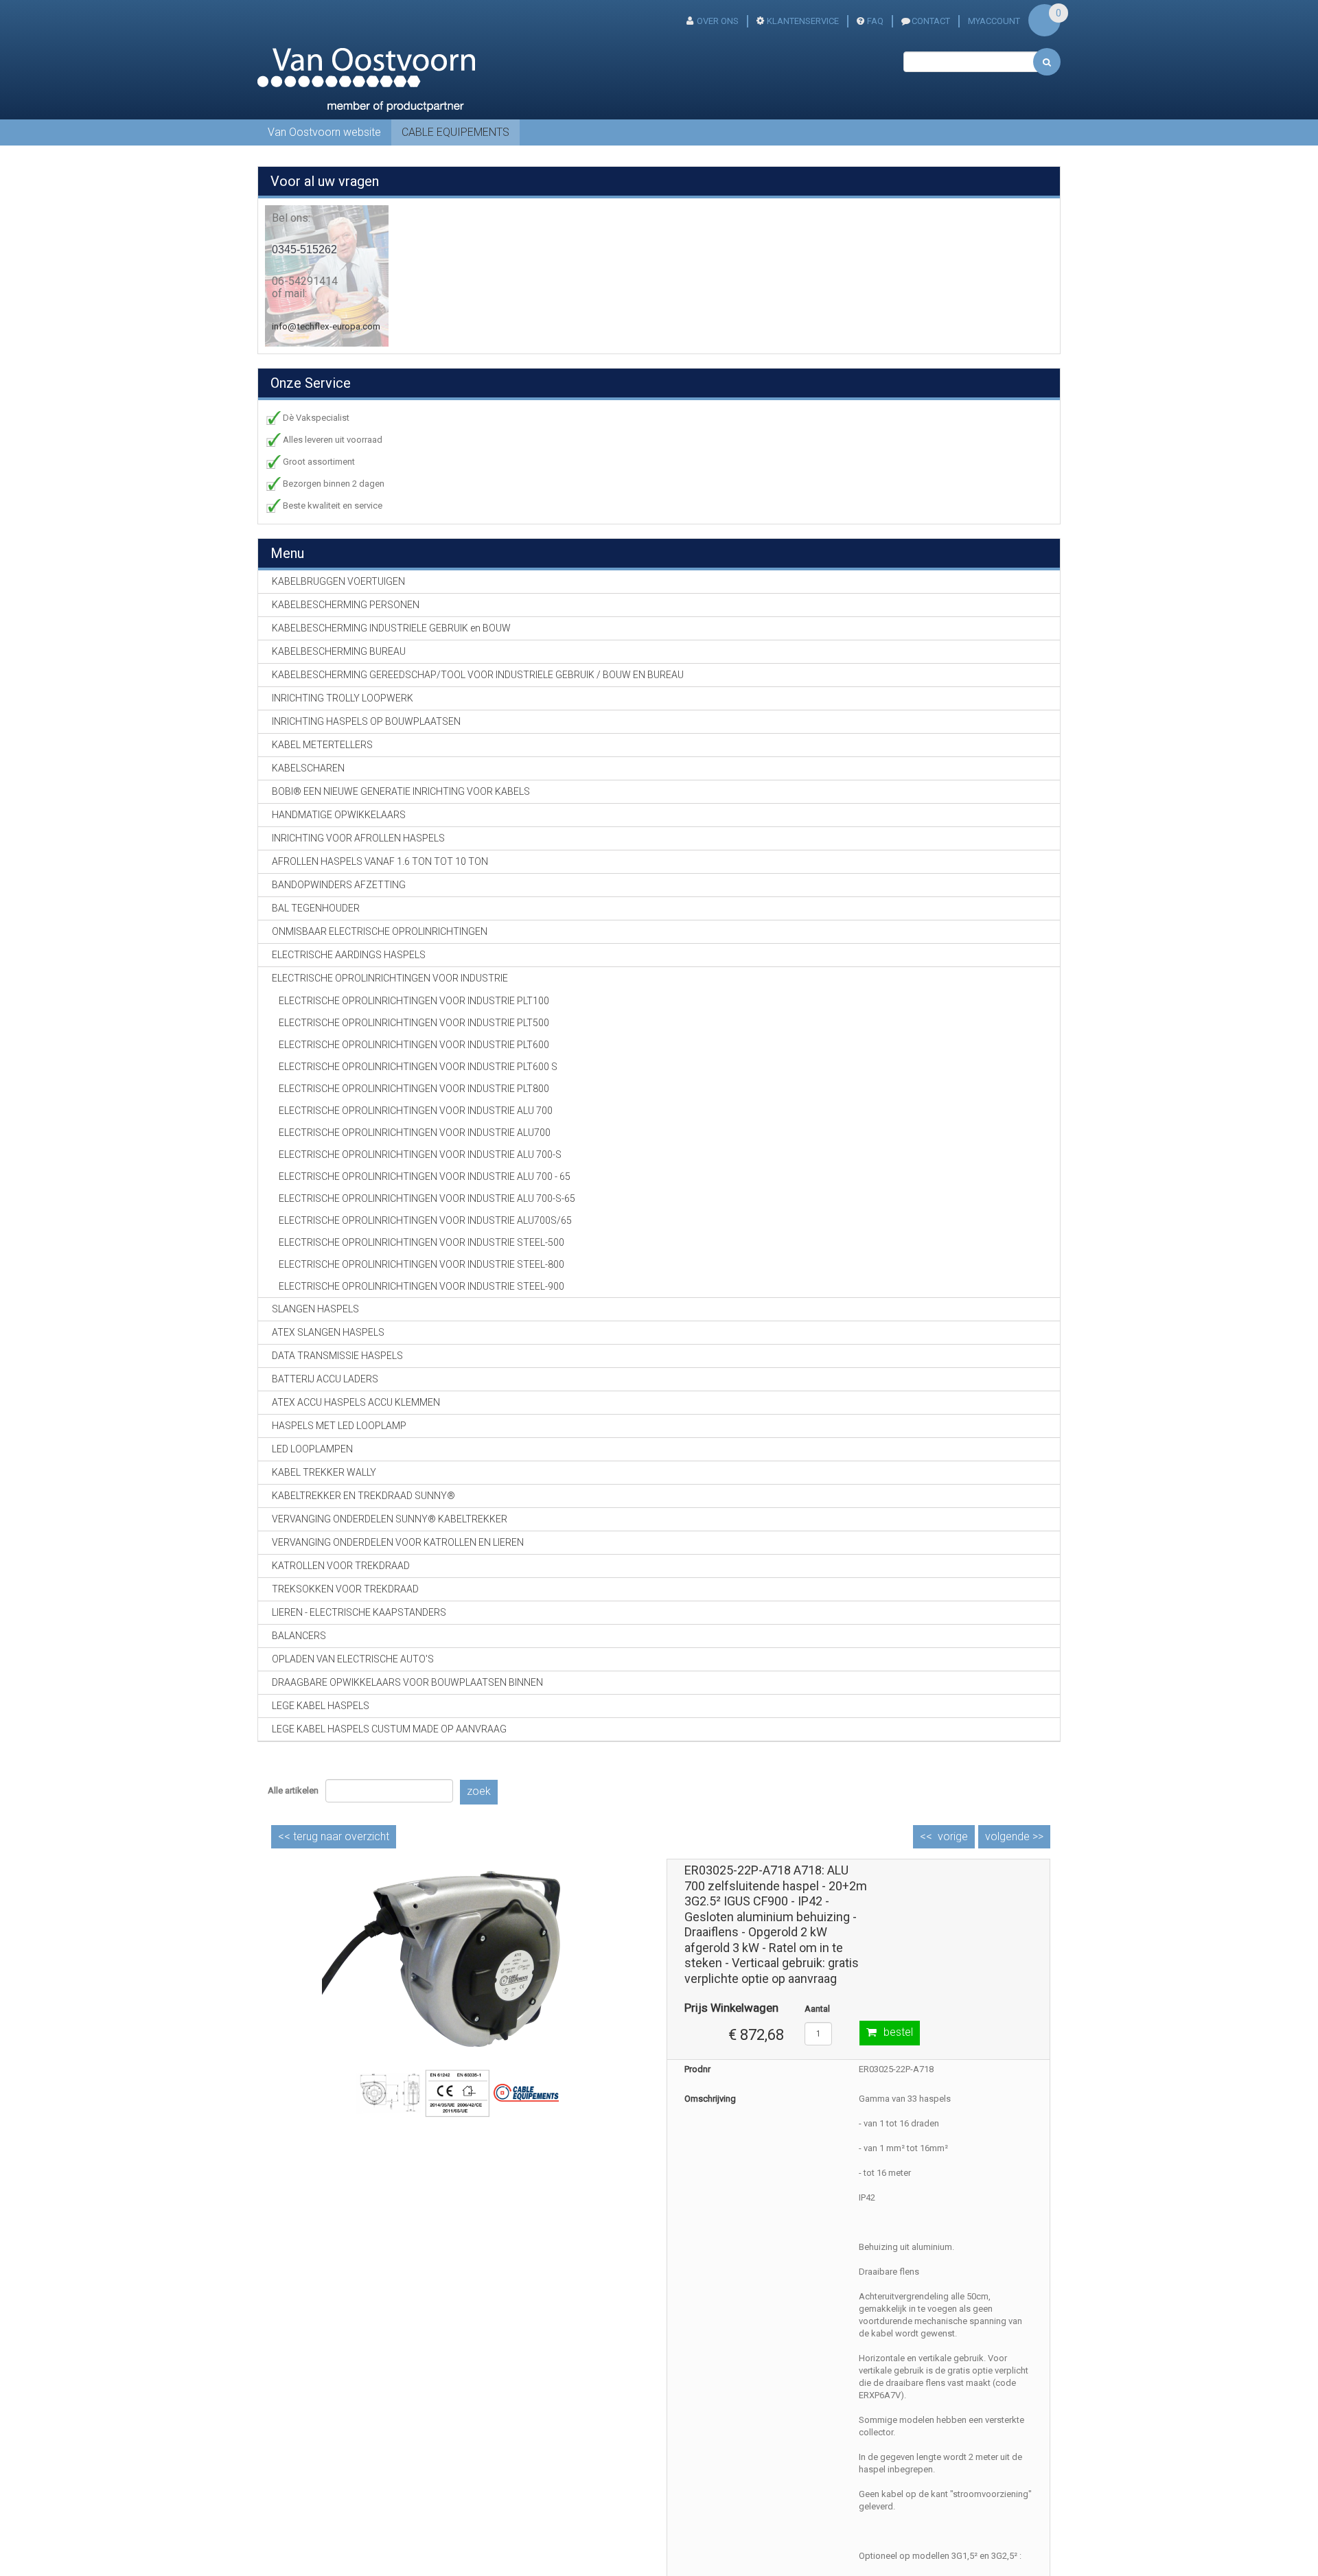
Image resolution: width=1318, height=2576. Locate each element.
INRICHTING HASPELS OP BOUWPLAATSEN (366, 721)
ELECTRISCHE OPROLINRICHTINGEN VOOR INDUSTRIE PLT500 (414, 1023)
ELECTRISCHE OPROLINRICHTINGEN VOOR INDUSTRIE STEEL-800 (421, 1264)
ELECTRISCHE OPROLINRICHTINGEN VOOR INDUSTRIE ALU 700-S (420, 1154)
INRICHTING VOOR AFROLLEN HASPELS (358, 838)
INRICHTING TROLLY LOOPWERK (343, 698)
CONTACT (931, 21)
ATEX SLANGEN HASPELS (328, 1332)
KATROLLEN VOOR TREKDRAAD (341, 1566)
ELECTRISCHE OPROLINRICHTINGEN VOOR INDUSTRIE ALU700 (415, 1133)
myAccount (994, 21)
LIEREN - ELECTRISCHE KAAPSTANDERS (359, 1612)
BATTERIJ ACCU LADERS (325, 1379)
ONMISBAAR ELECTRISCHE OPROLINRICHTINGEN (380, 931)
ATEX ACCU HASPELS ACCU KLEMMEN (356, 1402)
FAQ (875, 21)
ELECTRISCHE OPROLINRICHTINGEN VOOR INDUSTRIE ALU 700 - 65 (425, 1176)
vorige (953, 1836)
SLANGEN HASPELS (315, 1309)
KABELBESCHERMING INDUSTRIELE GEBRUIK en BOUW (391, 628)
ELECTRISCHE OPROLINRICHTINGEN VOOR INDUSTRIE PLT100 (414, 1001)
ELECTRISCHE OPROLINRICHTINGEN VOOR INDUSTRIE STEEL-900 (421, 1286)
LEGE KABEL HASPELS (321, 1706)
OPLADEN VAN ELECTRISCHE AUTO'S (353, 1659)
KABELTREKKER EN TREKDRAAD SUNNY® (363, 1496)
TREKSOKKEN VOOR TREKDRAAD (345, 1589)
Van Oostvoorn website (324, 132)
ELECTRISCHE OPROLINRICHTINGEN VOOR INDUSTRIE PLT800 (414, 1089)
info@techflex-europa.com (326, 326)
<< (334, 1836)
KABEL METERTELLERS (322, 745)
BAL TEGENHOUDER (316, 908)
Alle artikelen (293, 1790)
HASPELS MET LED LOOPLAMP (339, 1426)
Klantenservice (803, 21)
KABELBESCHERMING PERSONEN (346, 605)
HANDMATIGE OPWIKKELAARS (339, 815)
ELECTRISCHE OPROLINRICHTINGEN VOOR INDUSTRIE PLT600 (414, 1045)
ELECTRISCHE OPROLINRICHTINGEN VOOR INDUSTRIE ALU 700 (416, 1111)
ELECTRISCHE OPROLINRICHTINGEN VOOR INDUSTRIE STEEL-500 (421, 1242)
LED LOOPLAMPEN (312, 1449)
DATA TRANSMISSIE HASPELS (337, 1356)
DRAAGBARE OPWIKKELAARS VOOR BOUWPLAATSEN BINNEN (407, 1682)
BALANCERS (299, 1636)
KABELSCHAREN (308, 768)
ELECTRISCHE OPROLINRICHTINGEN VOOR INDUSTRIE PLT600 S (418, 1067)
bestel (898, 2032)
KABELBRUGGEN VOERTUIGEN (338, 581)
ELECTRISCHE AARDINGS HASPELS (349, 955)
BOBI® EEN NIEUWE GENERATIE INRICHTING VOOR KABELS (401, 791)
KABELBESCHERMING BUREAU (339, 651)
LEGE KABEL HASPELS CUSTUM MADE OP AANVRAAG (389, 1729)
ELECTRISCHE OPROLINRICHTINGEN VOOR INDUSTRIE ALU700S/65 (425, 1220)
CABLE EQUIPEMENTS (455, 132)
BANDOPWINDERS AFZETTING (339, 885)
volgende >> (1014, 1836)
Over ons (718, 21)
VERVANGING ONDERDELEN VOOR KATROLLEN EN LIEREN (398, 1542)
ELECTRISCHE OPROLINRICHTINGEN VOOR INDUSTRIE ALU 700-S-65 (427, 1198)
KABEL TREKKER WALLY (324, 1472)
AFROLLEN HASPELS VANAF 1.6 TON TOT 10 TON (380, 861)
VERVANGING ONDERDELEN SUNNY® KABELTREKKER (390, 1519)
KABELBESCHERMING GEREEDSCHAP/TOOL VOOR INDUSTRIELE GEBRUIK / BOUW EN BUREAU (478, 675)
